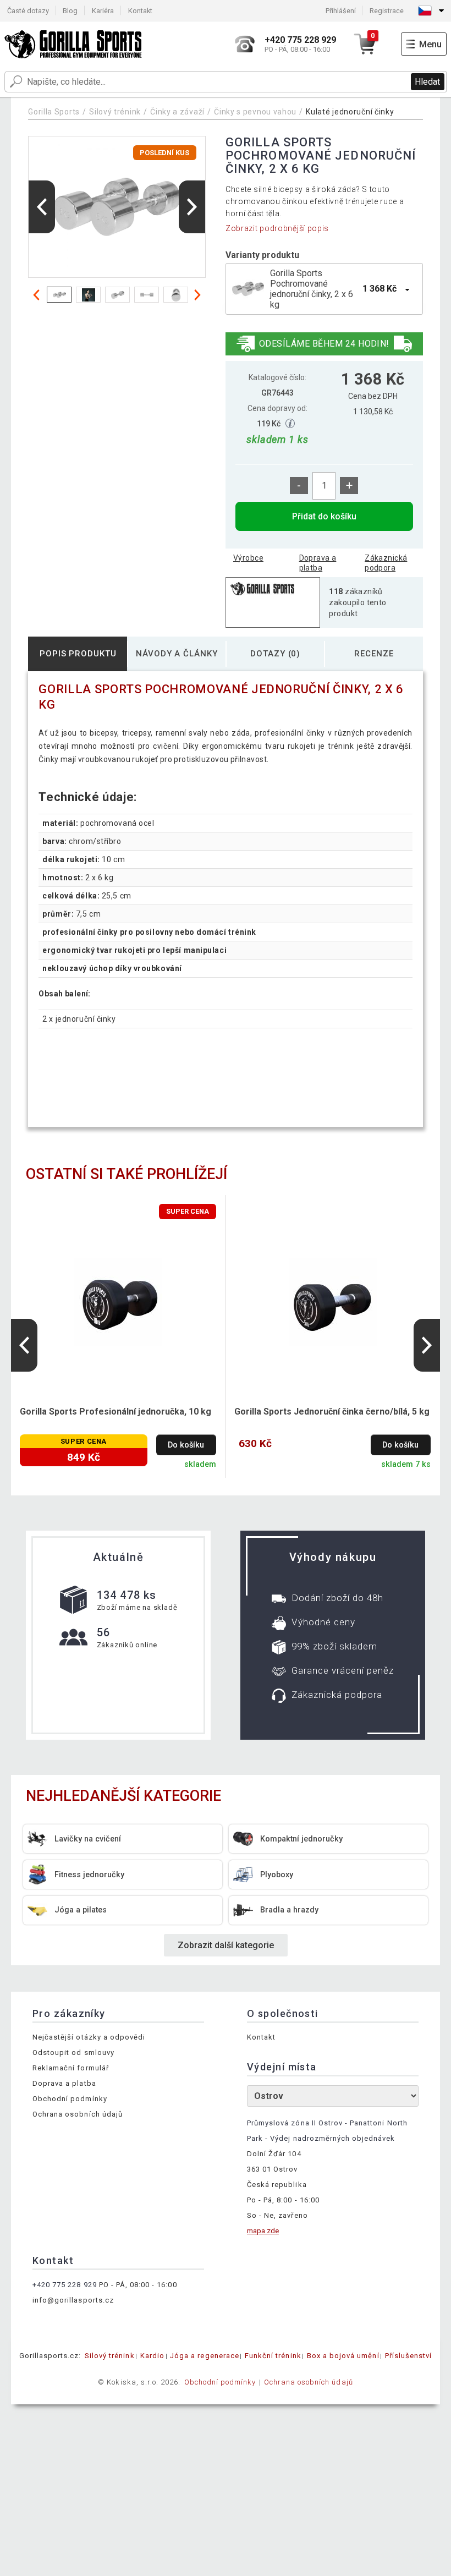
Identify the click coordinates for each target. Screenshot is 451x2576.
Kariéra (103, 11)
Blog (70, 11)
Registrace (387, 11)
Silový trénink (115, 112)
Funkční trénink (273, 2356)
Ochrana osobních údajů (78, 2114)
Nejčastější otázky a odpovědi (89, 2037)
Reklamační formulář (71, 2068)
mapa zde (263, 2231)
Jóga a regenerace (205, 2356)
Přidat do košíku (324, 516)
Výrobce (248, 558)
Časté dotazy (28, 11)
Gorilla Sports (54, 112)
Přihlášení (341, 11)
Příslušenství (409, 2356)
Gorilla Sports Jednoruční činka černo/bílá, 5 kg (332, 1412)
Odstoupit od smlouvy (73, 2052)
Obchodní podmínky (70, 2099)
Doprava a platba (318, 563)
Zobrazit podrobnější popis (277, 228)
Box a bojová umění (343, 2356)
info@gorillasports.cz (73, 2300)
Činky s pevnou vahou (255, 112)
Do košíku (186, 1445)
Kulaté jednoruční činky (350, 112)
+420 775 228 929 (65, 2285)
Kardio (152, 2356)
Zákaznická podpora (386, 563)
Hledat (427, 82)
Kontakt (140, 11)
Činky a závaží (177, 112)
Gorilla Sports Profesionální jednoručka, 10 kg (116, 1412)
